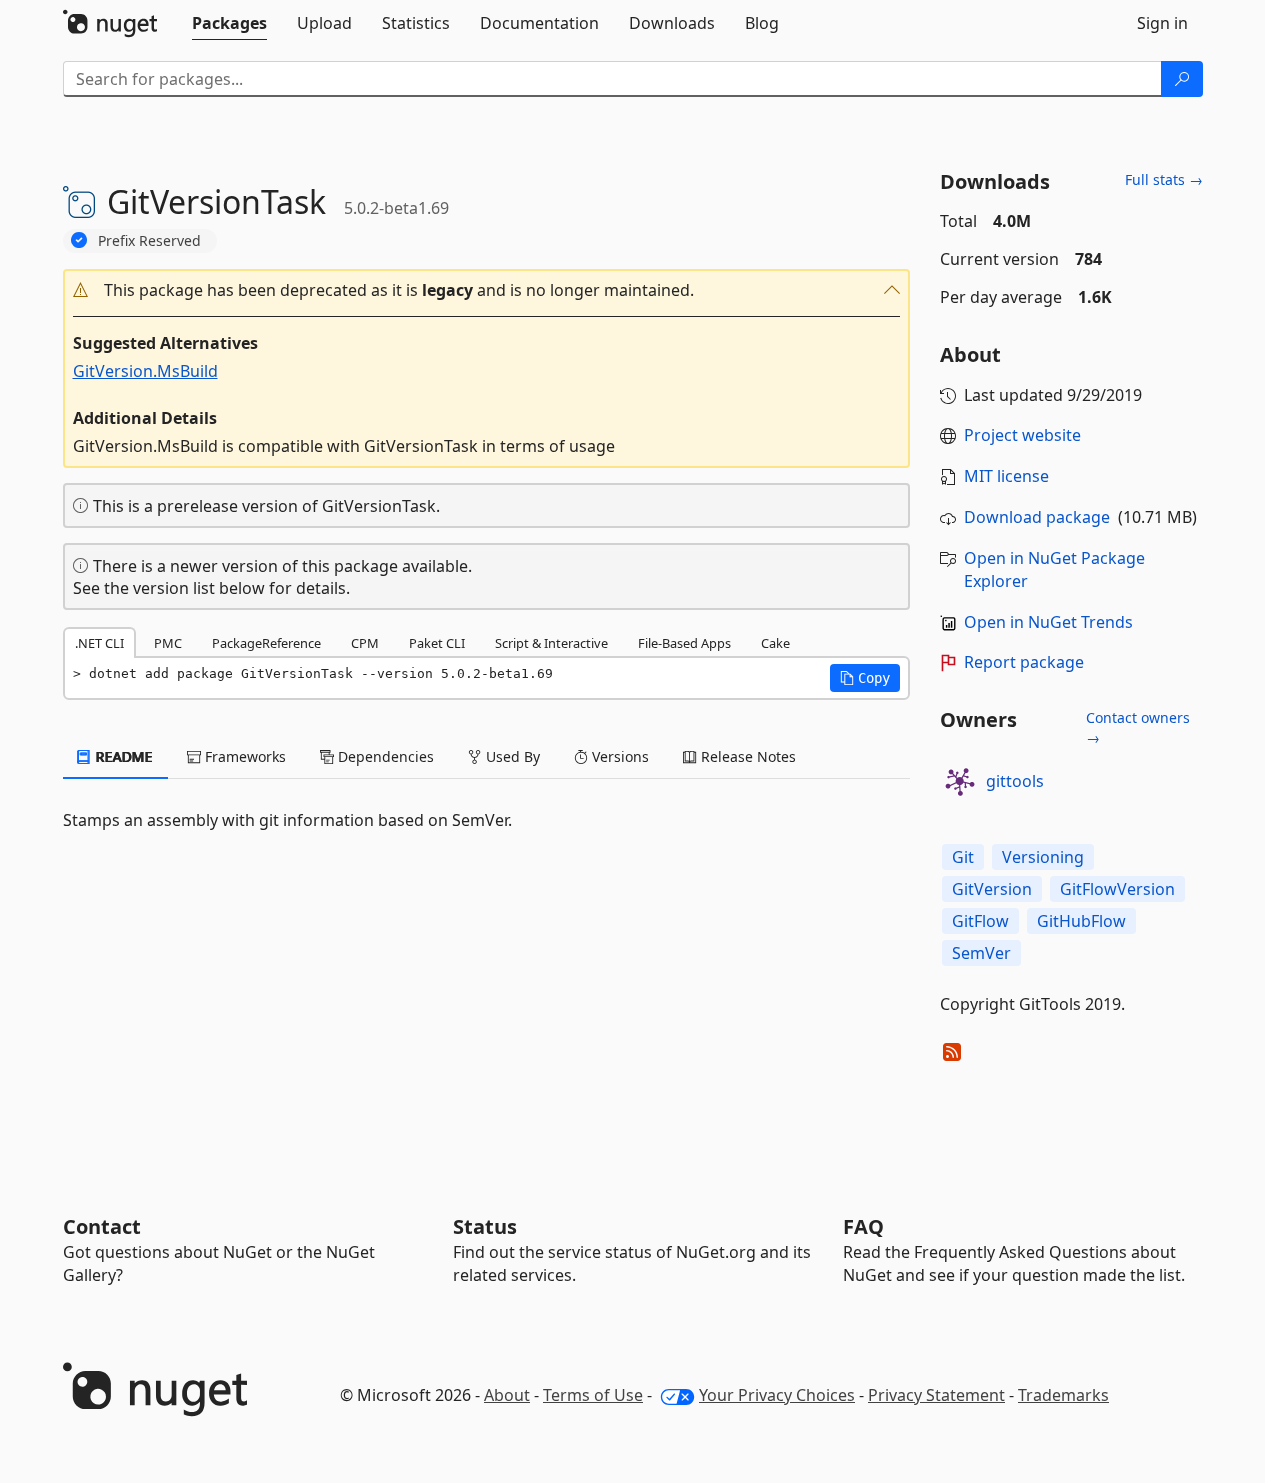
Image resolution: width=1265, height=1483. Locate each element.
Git (963, 857)
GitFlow (980, 921)
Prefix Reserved (149, 240)
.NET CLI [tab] (99, 643)
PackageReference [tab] (266, 643)
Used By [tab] (511, 756)
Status (485, 1226)
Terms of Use (593, 1395)
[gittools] (960, 782)
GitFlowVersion (1117, 889)
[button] (487, 290)
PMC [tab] (168, 643)
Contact (102, 1226)
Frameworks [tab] (243, 756)
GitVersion (992, 889)
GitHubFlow (1081, 921)
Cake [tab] (775, 643)
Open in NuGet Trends (1048, 622)
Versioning (1043, 857)
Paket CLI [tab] (437, 643)
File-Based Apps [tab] (684, 643)
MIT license (1006, 476)
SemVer (981, 953)
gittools (1015, 781)
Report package (1024, 662)
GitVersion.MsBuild (145, 371)
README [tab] (122, 756)
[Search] (1182, 79)
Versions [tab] (618, 756)
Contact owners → (1138, 727)
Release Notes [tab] (746, 756)
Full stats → (1164, 179)
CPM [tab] (365, 643)
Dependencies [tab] (384, 756)
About (507, 1395)
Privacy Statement (936, 1395)
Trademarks (1063, 1395)
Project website (1022, 435)
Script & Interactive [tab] (551, 643)
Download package (1037, 517)
